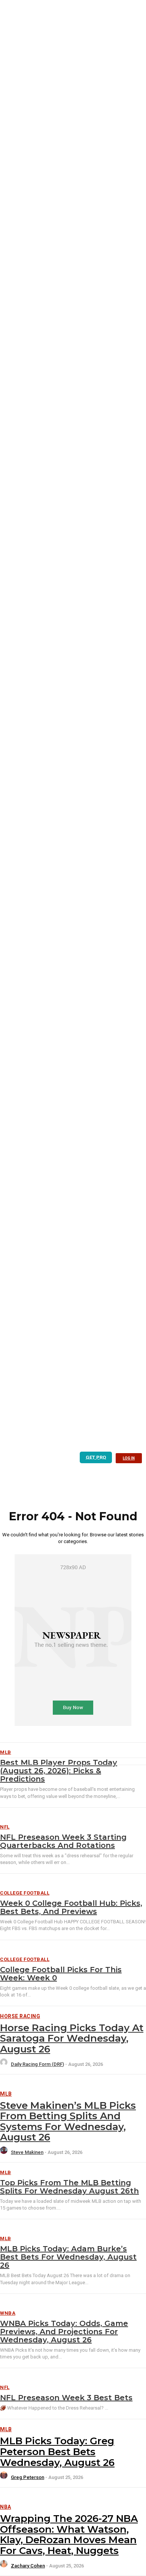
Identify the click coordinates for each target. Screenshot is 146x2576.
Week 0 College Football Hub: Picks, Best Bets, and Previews (71, 1907)
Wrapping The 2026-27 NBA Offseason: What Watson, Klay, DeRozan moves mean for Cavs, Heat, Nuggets (69, 2535)
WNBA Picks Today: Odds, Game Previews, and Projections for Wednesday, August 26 (64, 2332)
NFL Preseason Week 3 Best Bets (66, 2398)
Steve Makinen (27, 2152)
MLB (6, 2094)
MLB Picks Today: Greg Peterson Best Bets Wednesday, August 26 (57, 2452)
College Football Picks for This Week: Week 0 (61, 1974)
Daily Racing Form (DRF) (37, 2064)
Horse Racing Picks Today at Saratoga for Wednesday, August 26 (72, 2038)
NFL (5, 1827)
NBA (6, 2507)
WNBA (8, 2313)
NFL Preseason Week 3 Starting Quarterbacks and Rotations (63, 1841)
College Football (25, 1893)
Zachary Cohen (28, 2566)
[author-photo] (5, 2064)
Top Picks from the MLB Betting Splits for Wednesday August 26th (69, 2187)
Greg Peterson (28, 2477)
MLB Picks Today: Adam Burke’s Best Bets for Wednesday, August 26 (68, 2257)
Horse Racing (20, 2016)
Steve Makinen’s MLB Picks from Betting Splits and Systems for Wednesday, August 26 (68, 2121)
